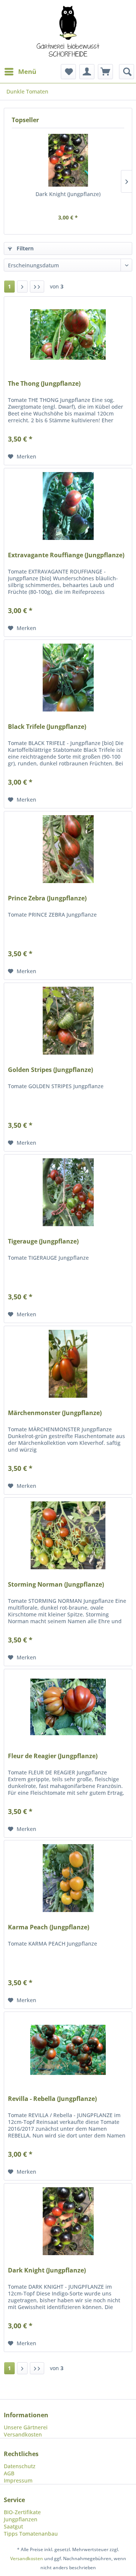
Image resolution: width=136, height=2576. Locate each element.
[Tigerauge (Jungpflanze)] (68, 1192)
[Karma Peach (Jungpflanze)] (68, 1878)
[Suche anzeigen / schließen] (127, 72)
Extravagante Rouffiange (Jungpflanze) (66, 555)
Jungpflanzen (21, 2519)
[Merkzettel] (68, 72)
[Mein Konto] (87, 72)
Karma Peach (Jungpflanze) (49, 1927)
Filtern (24, 248)
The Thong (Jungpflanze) (44, 384)
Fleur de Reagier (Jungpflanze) (53, 1756)
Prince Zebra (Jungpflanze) (47, 898)
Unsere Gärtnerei (26, 2427)
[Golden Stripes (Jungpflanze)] (68, 1021)
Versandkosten (23, 2434)
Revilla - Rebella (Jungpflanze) (52, 2099)
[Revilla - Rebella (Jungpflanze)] (68, 2050)
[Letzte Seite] (37, 287)
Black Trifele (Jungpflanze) (47, 727)
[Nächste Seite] (22, 287)
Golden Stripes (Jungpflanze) (50, 1070)
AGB (9, 2473)
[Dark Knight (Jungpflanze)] (68, 160)
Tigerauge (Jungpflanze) (43, 1241)
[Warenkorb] (105, 72)
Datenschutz (20, 2466)
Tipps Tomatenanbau (31, 2534)
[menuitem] (20, 72)
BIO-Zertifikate (22, 2512)
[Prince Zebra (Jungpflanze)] (68, 849)
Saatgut (13, 2526)
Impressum (18, 2480)
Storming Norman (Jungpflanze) (56, 1585)
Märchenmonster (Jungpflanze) (55, 1413)
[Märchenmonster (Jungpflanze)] (68, 1364)
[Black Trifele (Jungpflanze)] (68, 678)
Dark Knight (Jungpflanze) (68, 194)
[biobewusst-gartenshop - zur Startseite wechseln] (68, 32)
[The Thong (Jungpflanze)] (68, 334)
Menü (27, 71)
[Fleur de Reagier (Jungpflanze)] (68, 1707)
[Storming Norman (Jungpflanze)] (68, 1535)
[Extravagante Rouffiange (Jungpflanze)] (68, 506)
